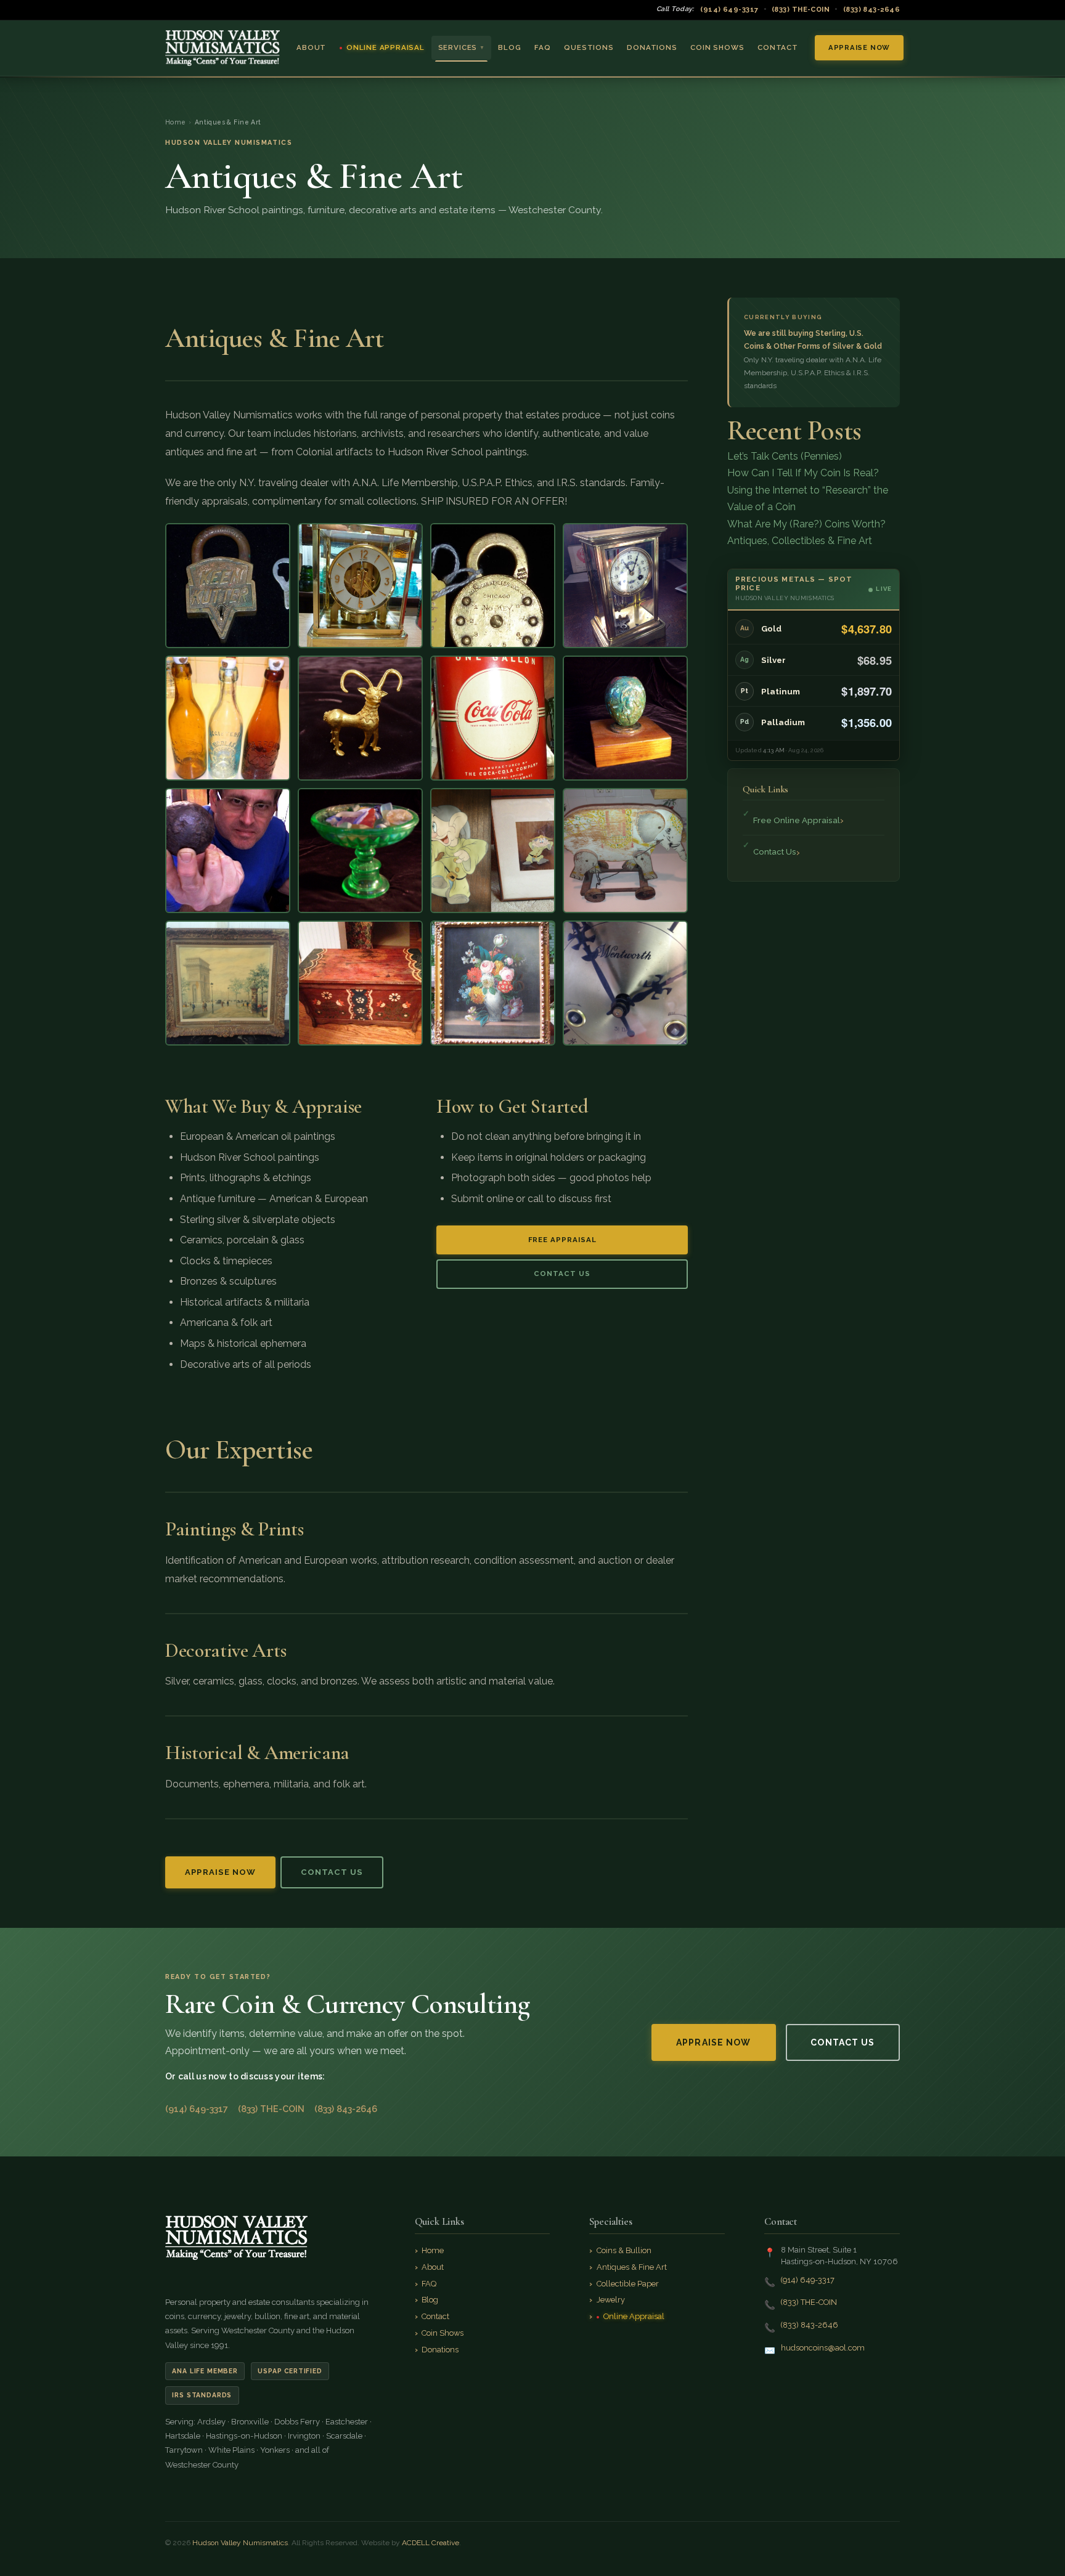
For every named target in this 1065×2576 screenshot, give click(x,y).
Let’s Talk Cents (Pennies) (785, 456)
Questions (589, 47)
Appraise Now (859, 47)
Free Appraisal (562, 1240)
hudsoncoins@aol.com (823, 2348)
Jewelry (611, 2300)
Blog (509, 47)
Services (462, 47)
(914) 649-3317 (729, 9)
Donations (652, 47)
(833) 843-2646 (871, 9)
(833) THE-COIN (801, 9)
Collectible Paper (628, 2284)
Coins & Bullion (624, 2250)
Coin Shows (717, 47)
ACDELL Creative (430, 2543)
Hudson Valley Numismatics (240, 2543)
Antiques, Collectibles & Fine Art (800, 541)
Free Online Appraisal (797, 820)
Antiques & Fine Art (632, 2267)
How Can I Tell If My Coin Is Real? (803, 473)
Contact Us (562, 1274)
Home (176, 122)
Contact (778, 47)
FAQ (542, 47)
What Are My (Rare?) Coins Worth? (806, 524)
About (311, 47)
